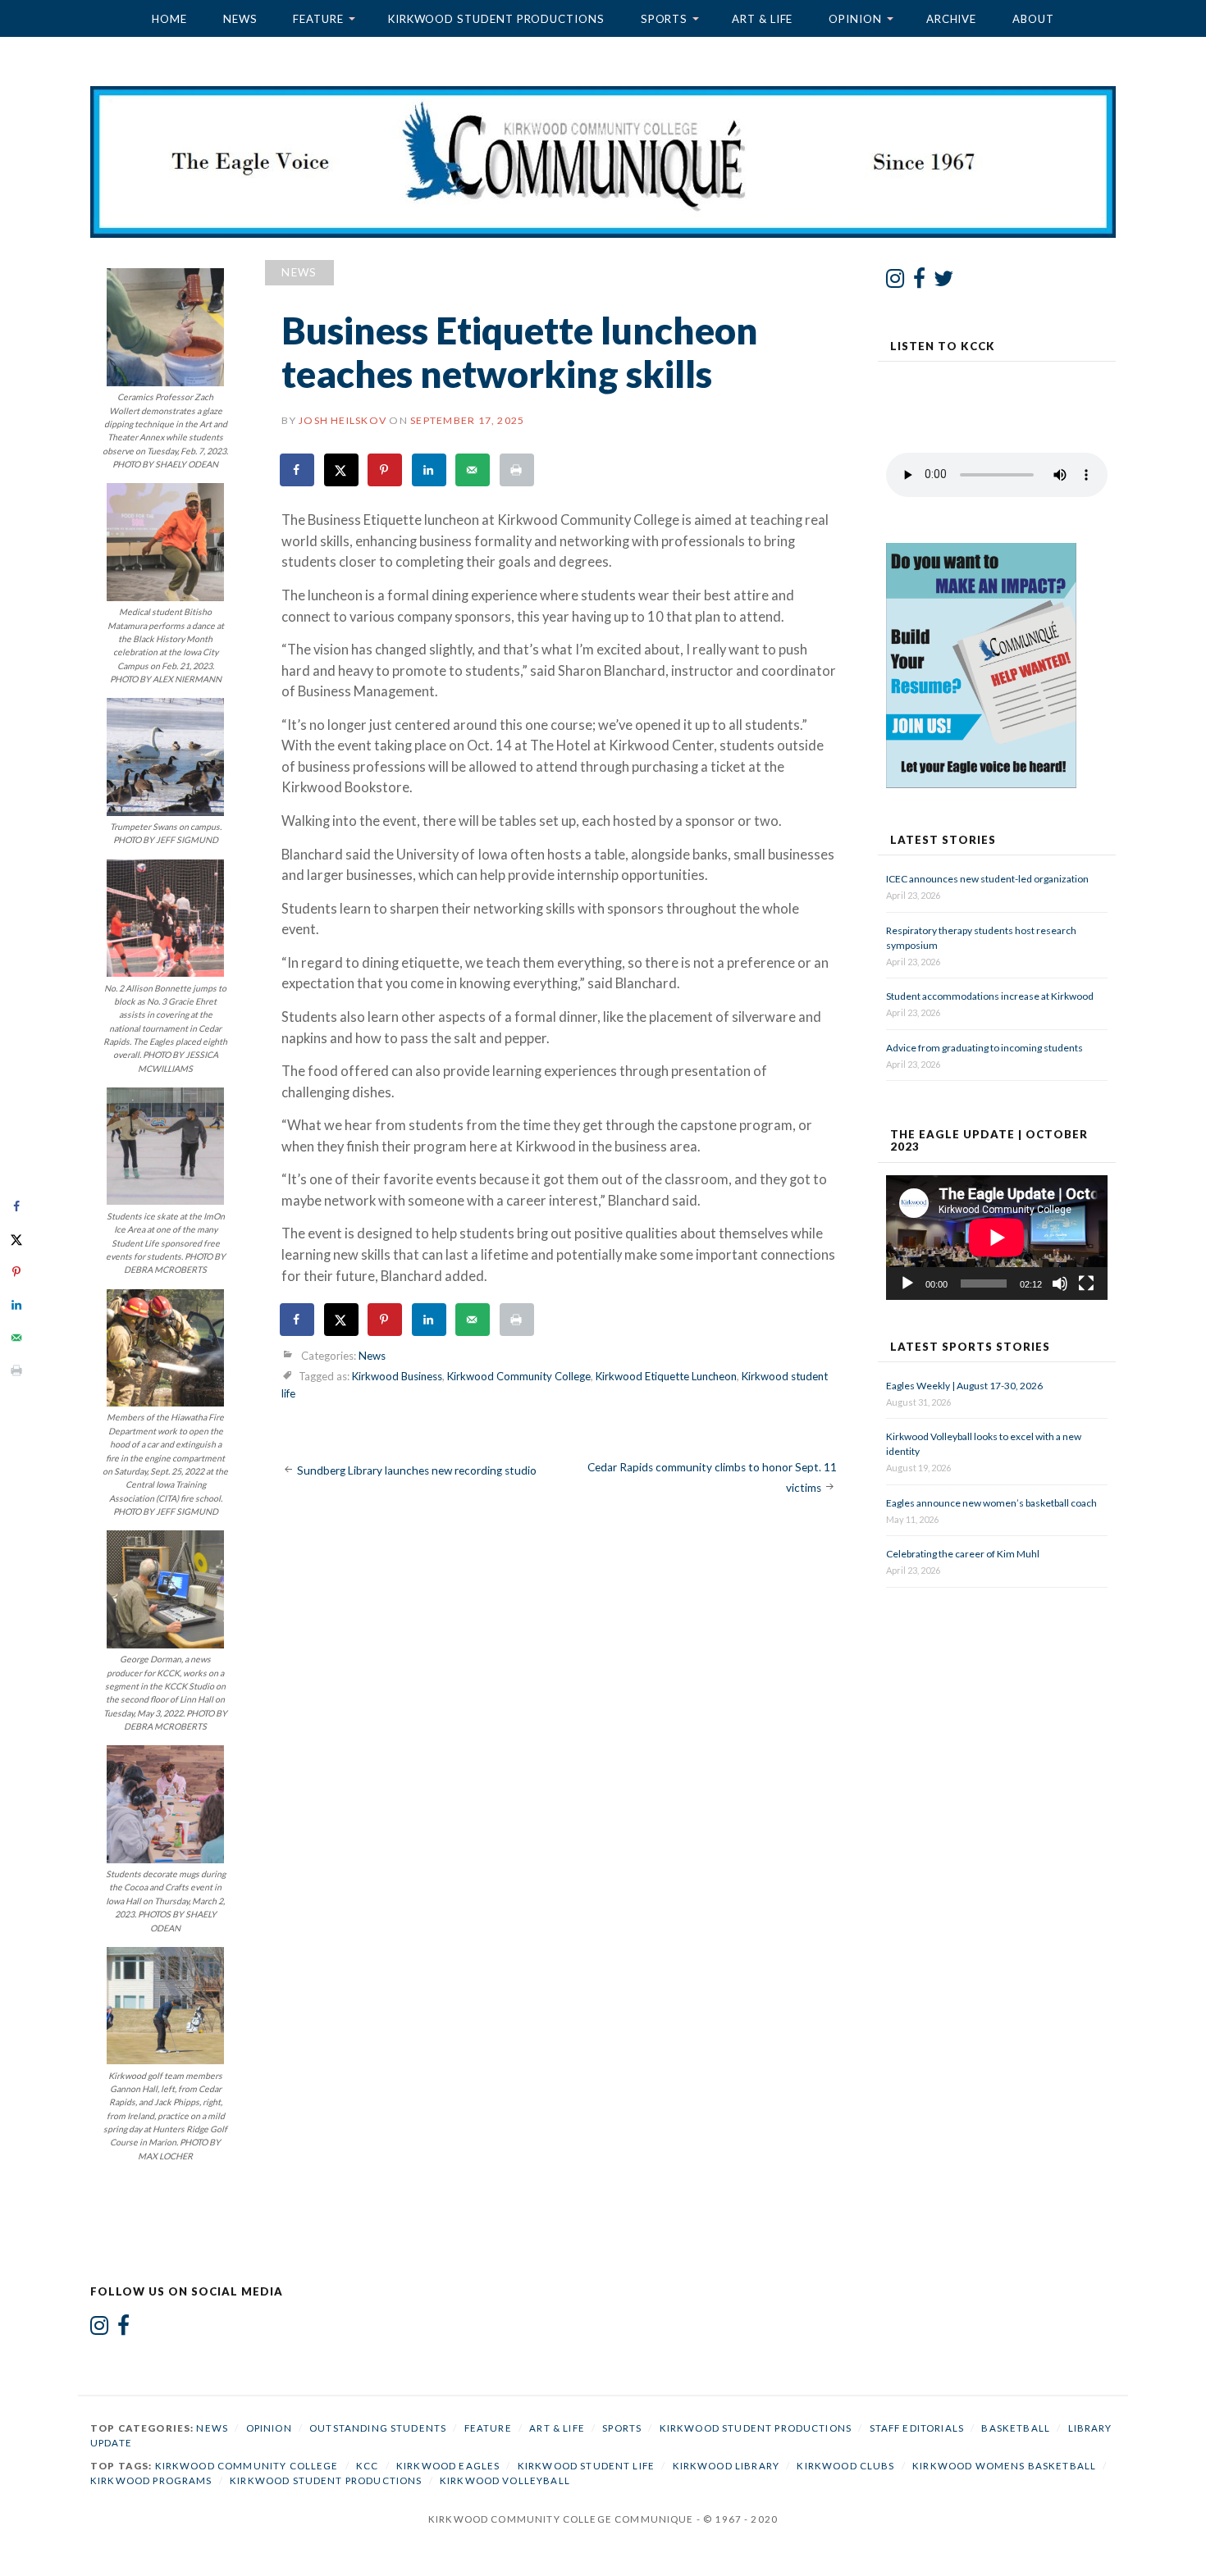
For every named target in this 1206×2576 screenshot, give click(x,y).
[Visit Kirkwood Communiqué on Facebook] (919, 282)
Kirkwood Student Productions (496, 19)
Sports (665, 19)
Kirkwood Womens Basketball (1004, 2466)
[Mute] (1060, 1283)
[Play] (907, 1283)
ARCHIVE (951, 19)
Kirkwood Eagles (448, 2466)
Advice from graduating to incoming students (984, 1048)
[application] (997, 1238)
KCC (367, 2466)
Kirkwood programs (151, 2480)
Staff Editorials (917, 2428)
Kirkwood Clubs (845, 2466)
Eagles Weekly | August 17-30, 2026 (964, 1386)
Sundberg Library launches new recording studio (417, 1470)
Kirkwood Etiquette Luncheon (666, 1376)
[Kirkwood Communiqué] (603, 162)
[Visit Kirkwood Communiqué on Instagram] (895, 282)
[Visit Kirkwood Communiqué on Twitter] (944, 282)
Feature (318, 19)
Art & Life (762, 19)
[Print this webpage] (518, 470)
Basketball (1016, 2428)
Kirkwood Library (726, 2466)
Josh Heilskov (343, 420)
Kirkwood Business (397, 1376)
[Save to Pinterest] (386, 470)
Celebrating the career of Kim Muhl (963, 1554)
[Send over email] (473, 470)
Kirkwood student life (586, 2466)
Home (169, 19)
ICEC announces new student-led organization (987, 879)
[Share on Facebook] (298, 470)
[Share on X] (342, 470)
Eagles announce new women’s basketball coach (991, 1503)
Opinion (855, 19)
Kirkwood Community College (519, 1376)
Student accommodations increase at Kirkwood (991, 996)
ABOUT (1033, 19)
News (240, 19)
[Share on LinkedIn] (430, 470)
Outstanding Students (378, 2428)
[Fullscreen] (1086, 1283)
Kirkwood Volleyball (505, 2480)
